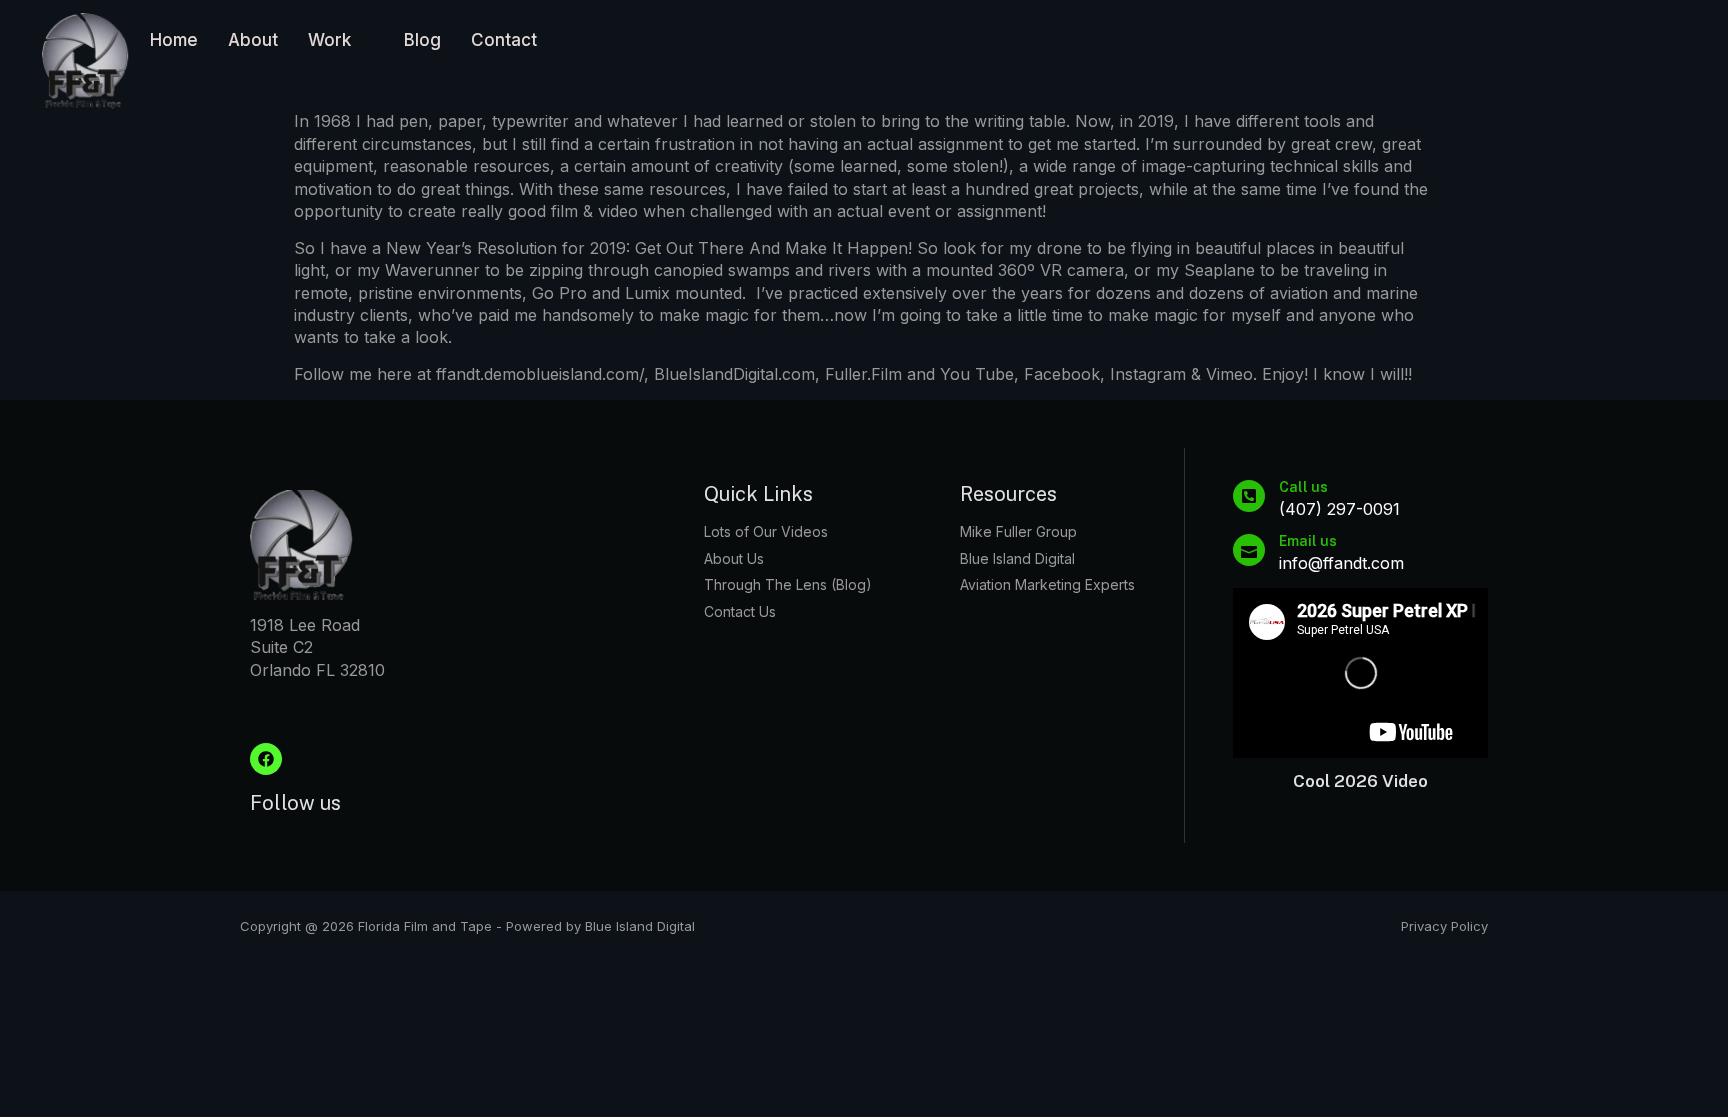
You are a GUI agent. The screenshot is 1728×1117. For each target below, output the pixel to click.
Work (329, 40)
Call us (1303, 487)
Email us (1308, 541)
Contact (504, 40)
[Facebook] (266, 759)
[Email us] (1249, 550)
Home (174, 40)
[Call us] (1249, 496)
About (253, 40)
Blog (422, 40)
